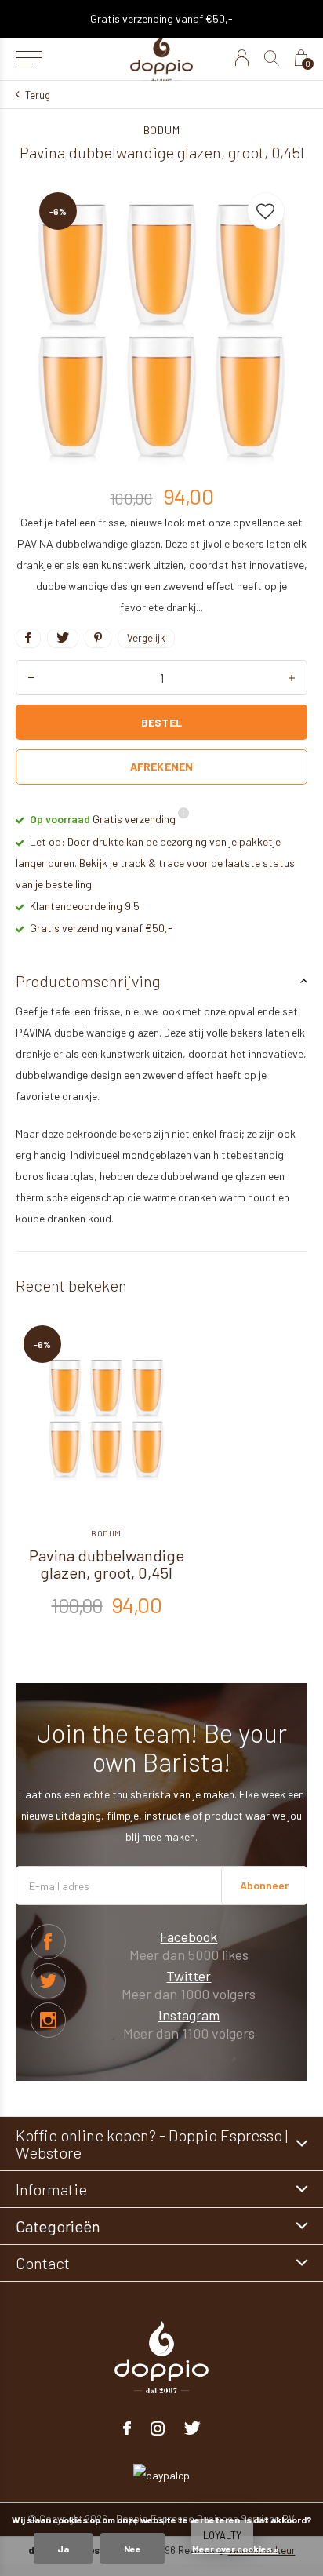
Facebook (48, 1942)
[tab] (161, 981)
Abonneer (264, 1885)
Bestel (161, 722)
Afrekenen (161, 766)
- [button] (31, 678)
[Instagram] (158, 2428)
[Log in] (242, 58)
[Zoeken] (272, 58)
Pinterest (48, 2020)
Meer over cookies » (235, 2549)
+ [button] (292, 678)
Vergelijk (146, 638)
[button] (29, 58)
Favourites (266, 211)
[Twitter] (192, 2428)
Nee (132, 2549)
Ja (63, 2549)
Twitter (48, 1981)
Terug (38, 95)
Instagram (189, 2015)
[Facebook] (127, 2428)
